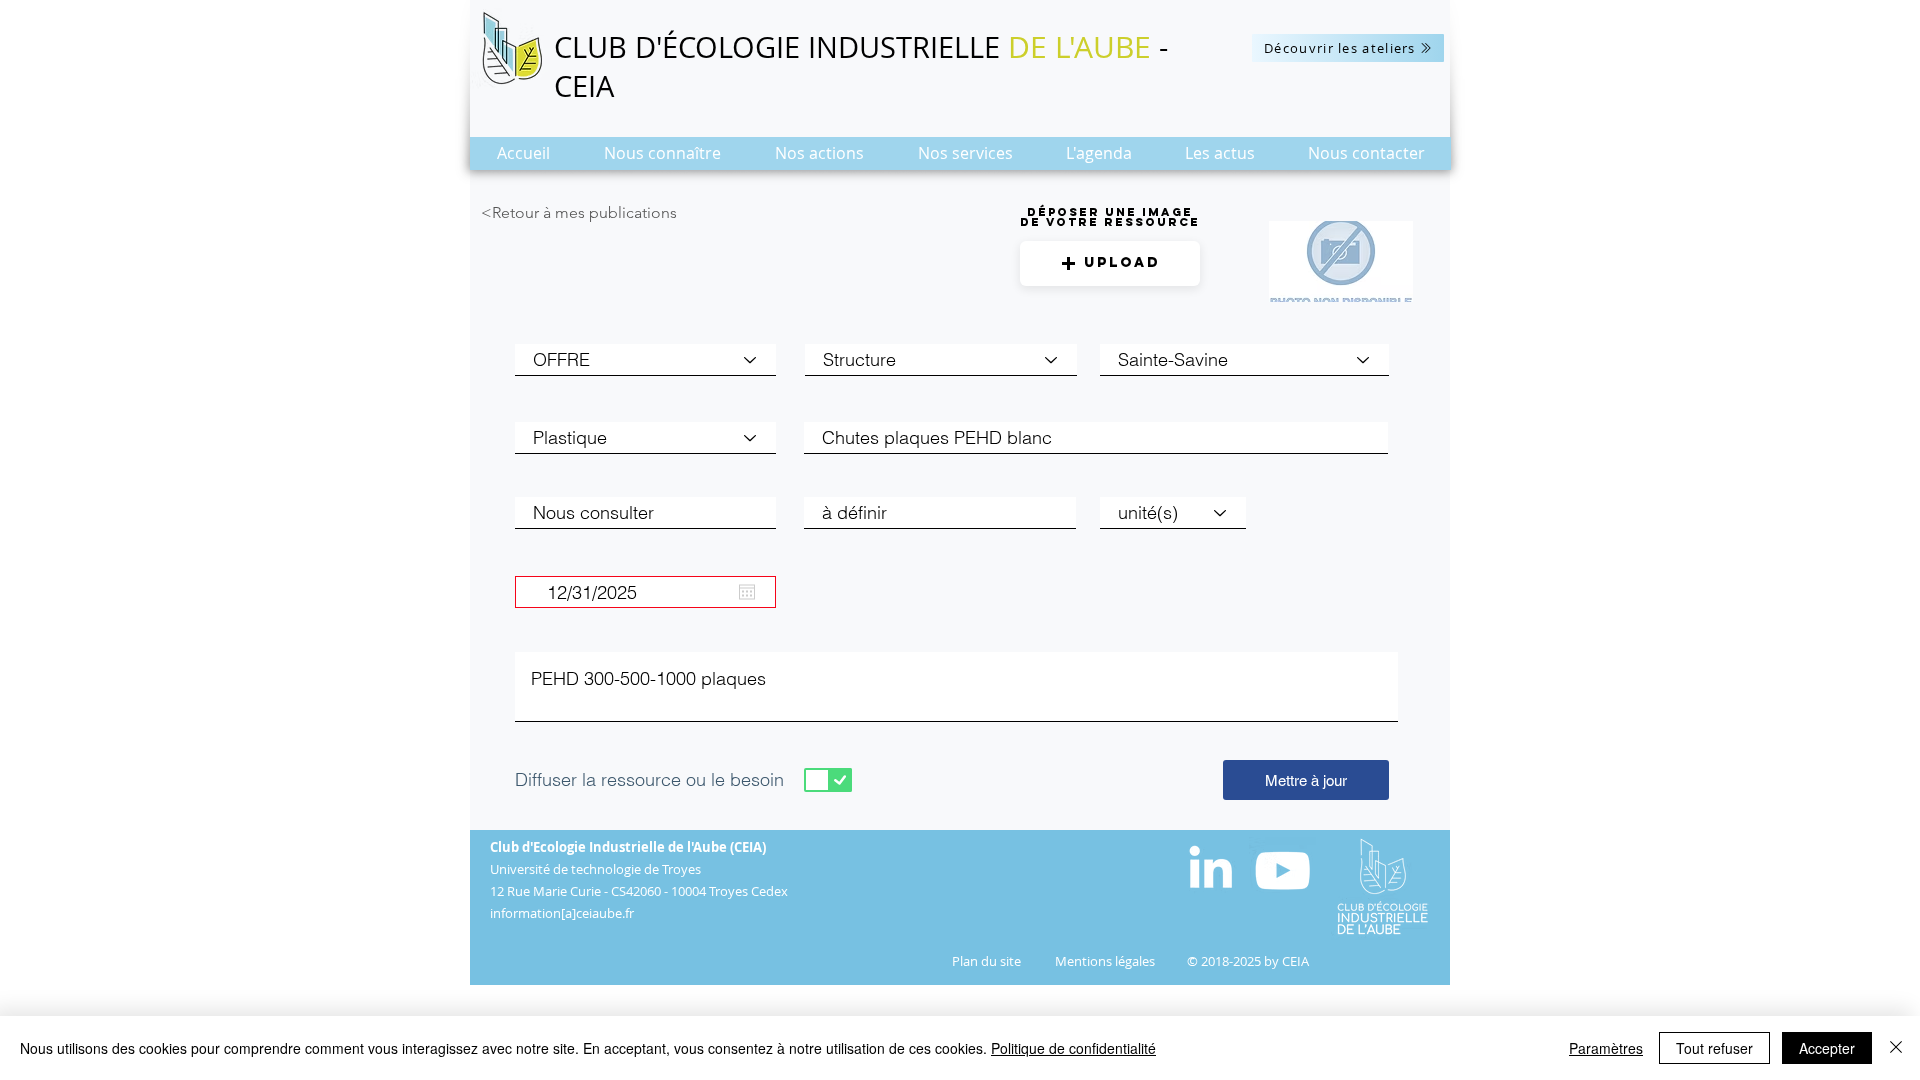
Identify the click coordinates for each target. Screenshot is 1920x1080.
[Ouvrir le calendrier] (747, 592)
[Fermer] (1896, 1048)
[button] (662, 159)
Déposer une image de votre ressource (1110, 217)
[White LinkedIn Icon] (1210, 866)
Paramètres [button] (1606, 1048)
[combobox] (1244, 360)
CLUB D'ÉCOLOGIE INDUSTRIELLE (781, 47)
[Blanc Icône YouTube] (1282, 870)
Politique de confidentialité (1073, 1048)
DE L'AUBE (1079, 47)
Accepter (1827, 1048)
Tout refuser (1714, 1048)
